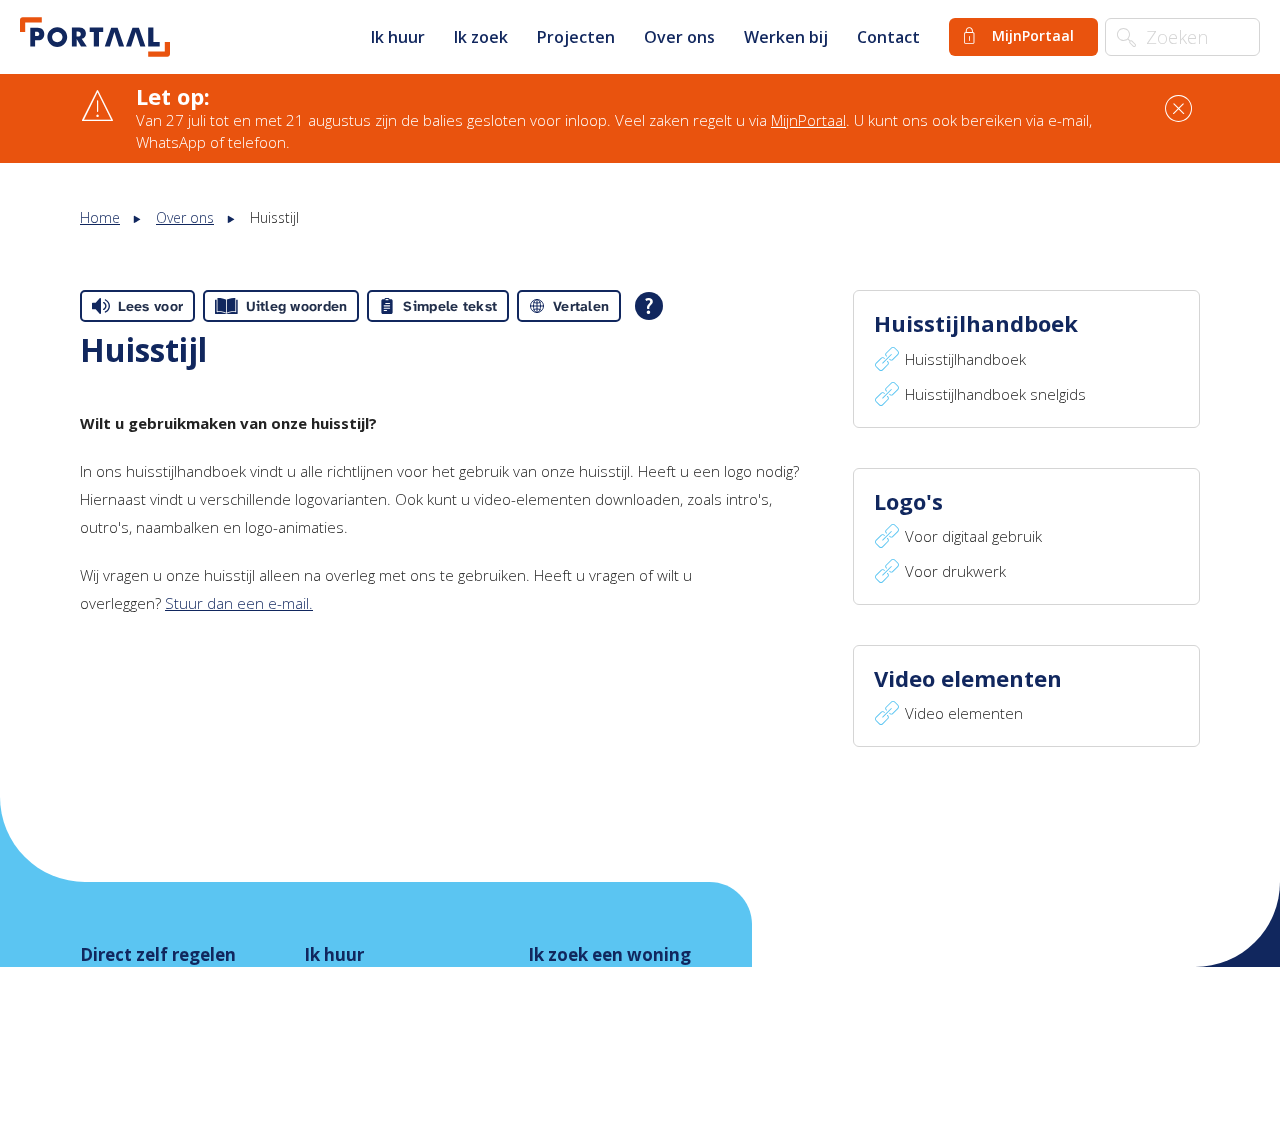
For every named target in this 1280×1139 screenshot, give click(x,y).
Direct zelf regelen (158, 954)
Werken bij (786, 37)
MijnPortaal (808, 120)
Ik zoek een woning (609, 954)
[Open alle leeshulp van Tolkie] (649, 306)
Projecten (576, 37)
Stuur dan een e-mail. (239, 603)
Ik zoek (481, 37)
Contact (888, 37)
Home (100, 217)
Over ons (679, 37)
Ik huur (398, 37)
